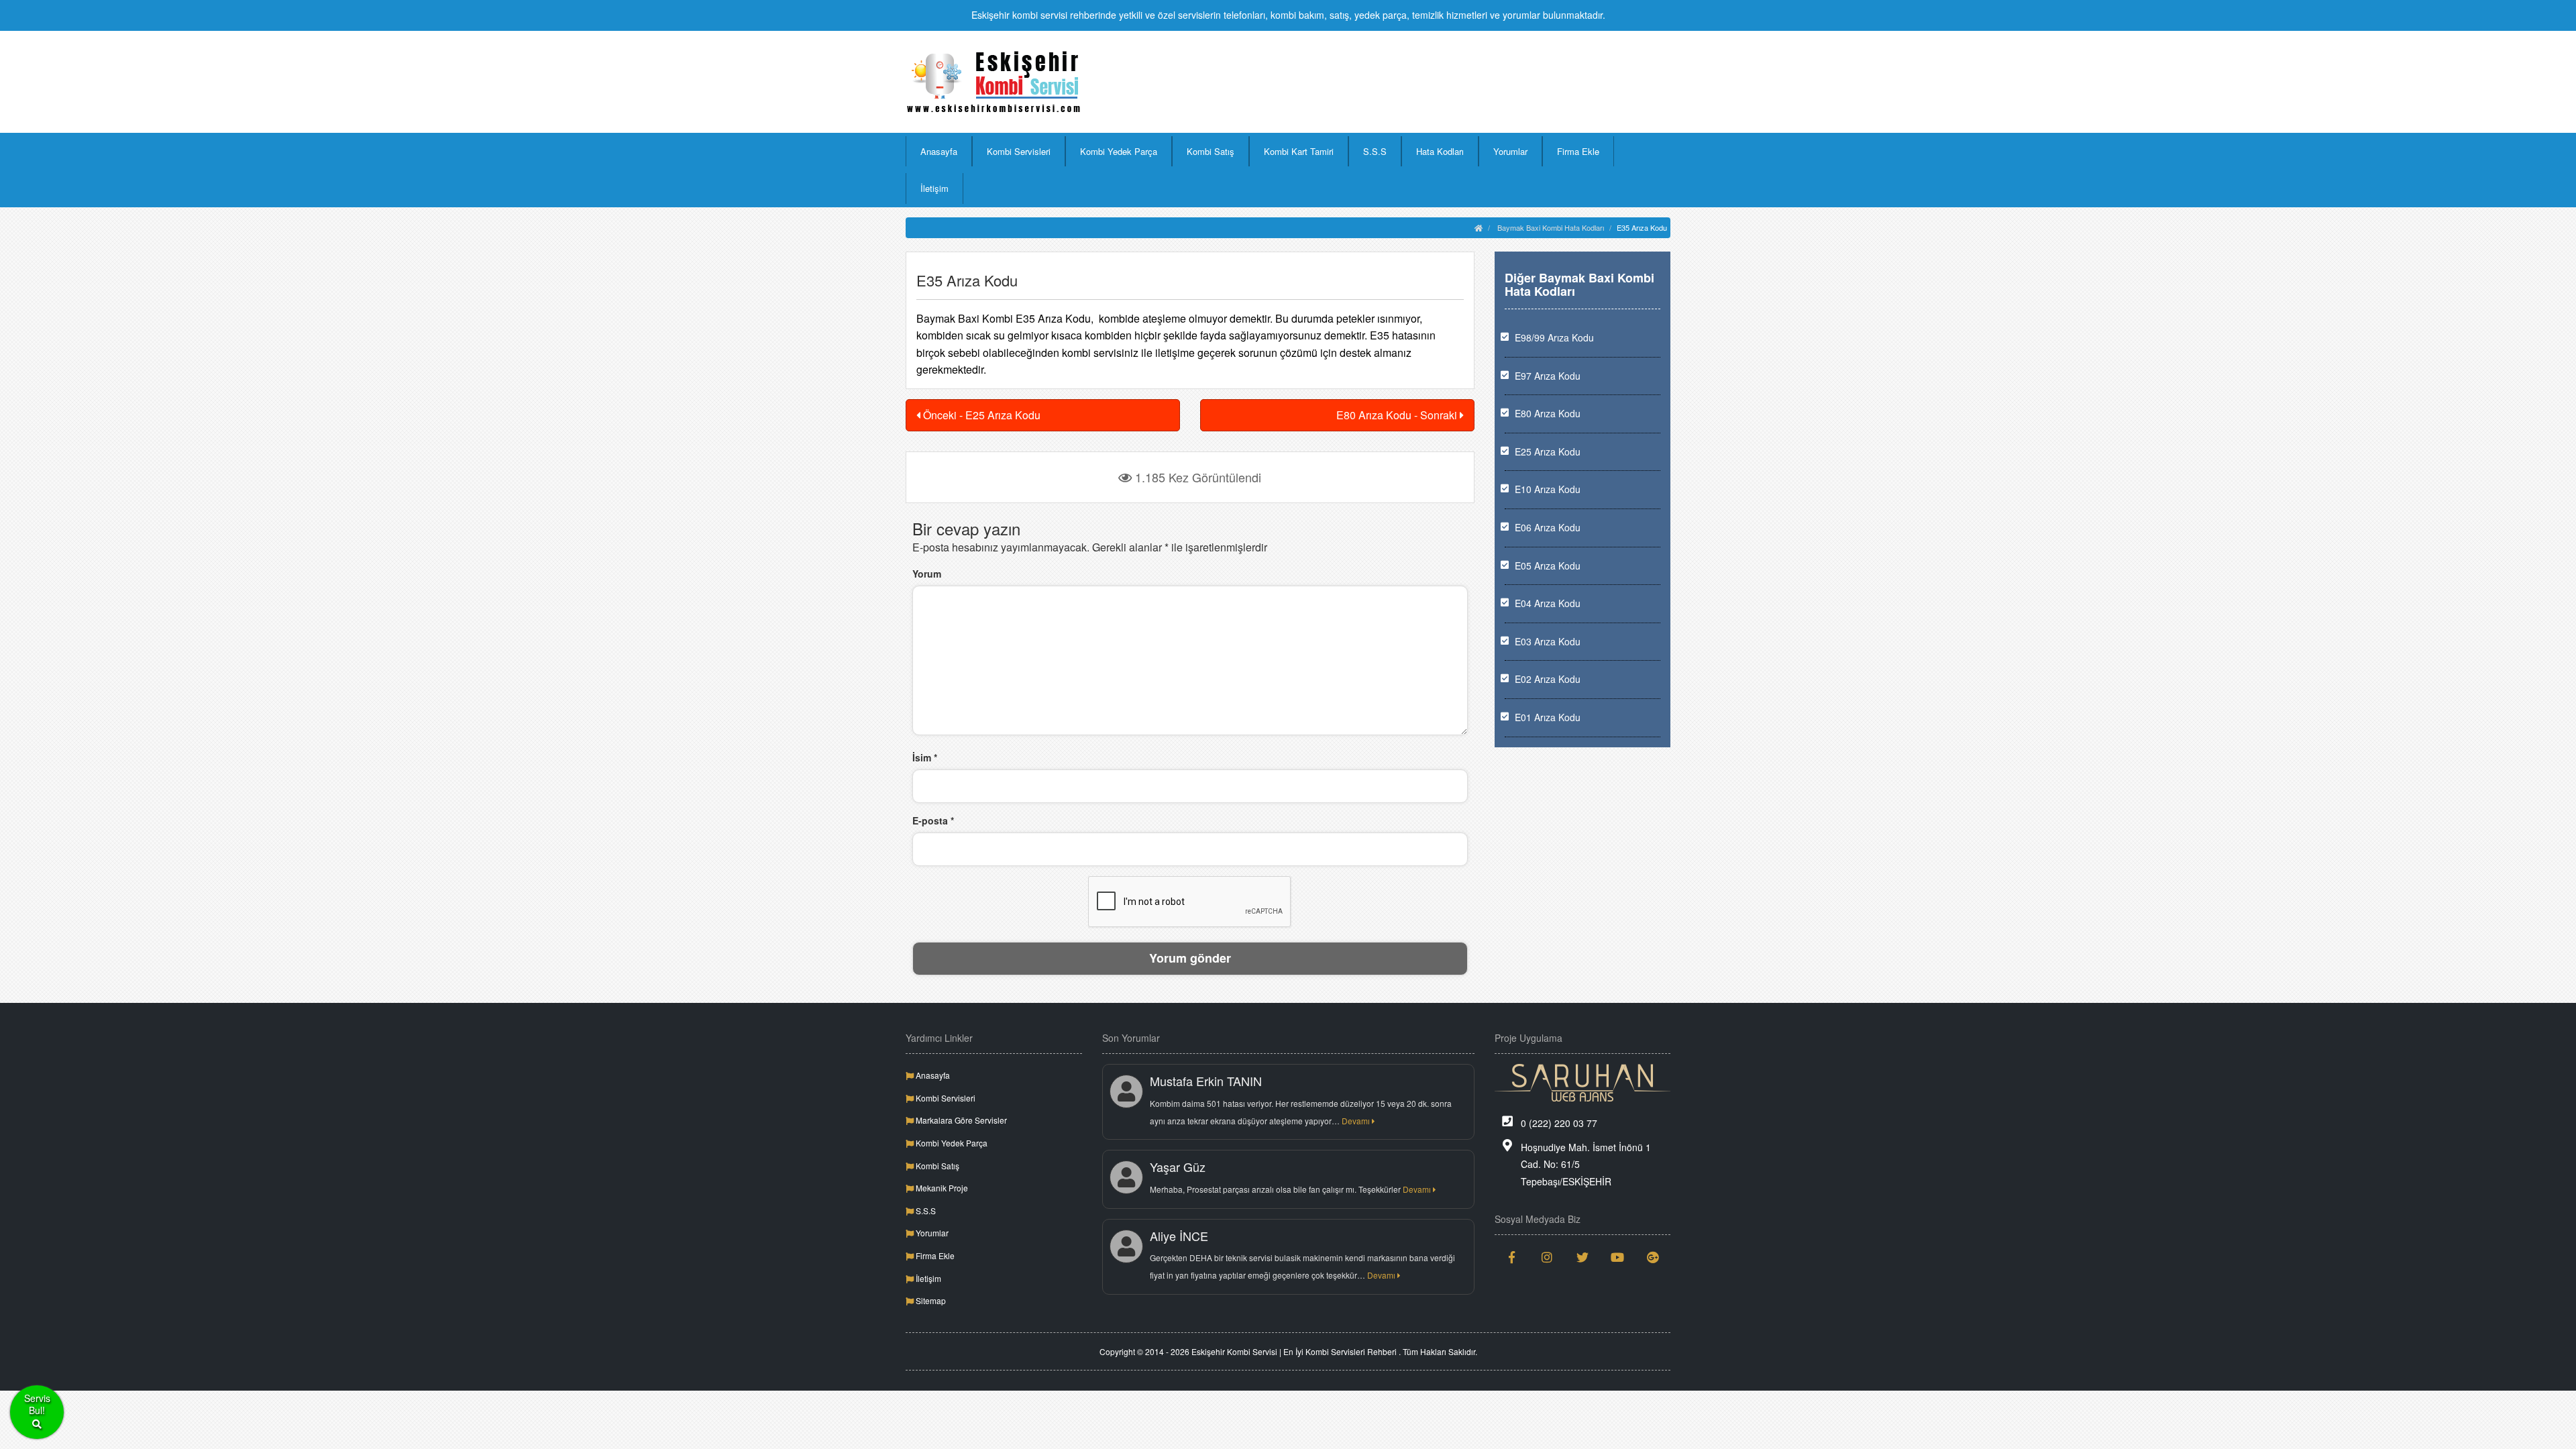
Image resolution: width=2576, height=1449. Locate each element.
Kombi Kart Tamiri (1299, 151)
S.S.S (1375, 151)
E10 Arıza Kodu (1548, 489)
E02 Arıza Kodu (1548, 679)
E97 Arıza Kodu (1548, 376)
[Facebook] (1512, 1257)
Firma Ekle (1578, 151)
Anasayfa (939, 151)
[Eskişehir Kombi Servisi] (994, 82)
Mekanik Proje (941, 1188)
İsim (925, 757)
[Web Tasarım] (1583, 1083)
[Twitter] (1583, 1257)
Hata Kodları (1440, 151)
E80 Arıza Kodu (1548, 413)
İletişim (934, 188)
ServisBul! (37, 1404)
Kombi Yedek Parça (1119, 151)
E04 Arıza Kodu (1548, 603)
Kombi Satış (1211, 151)
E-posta (933, 820)
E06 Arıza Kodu (1548, 527)
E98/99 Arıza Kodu (1554, 337)
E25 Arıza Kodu (1548, 451)
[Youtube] (1618, 1257)
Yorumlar (1510, 151)
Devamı (1357, 1121)
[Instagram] (1547, 1257)
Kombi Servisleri (1019, 151)
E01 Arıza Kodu (1548, 717)
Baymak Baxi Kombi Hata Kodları (1551, 227)
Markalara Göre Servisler (960, 1120)
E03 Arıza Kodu (1548, 641)
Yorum (927, 574)
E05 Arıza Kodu (1548, 566)
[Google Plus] (1653, 1257)
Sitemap (930, 1300)
